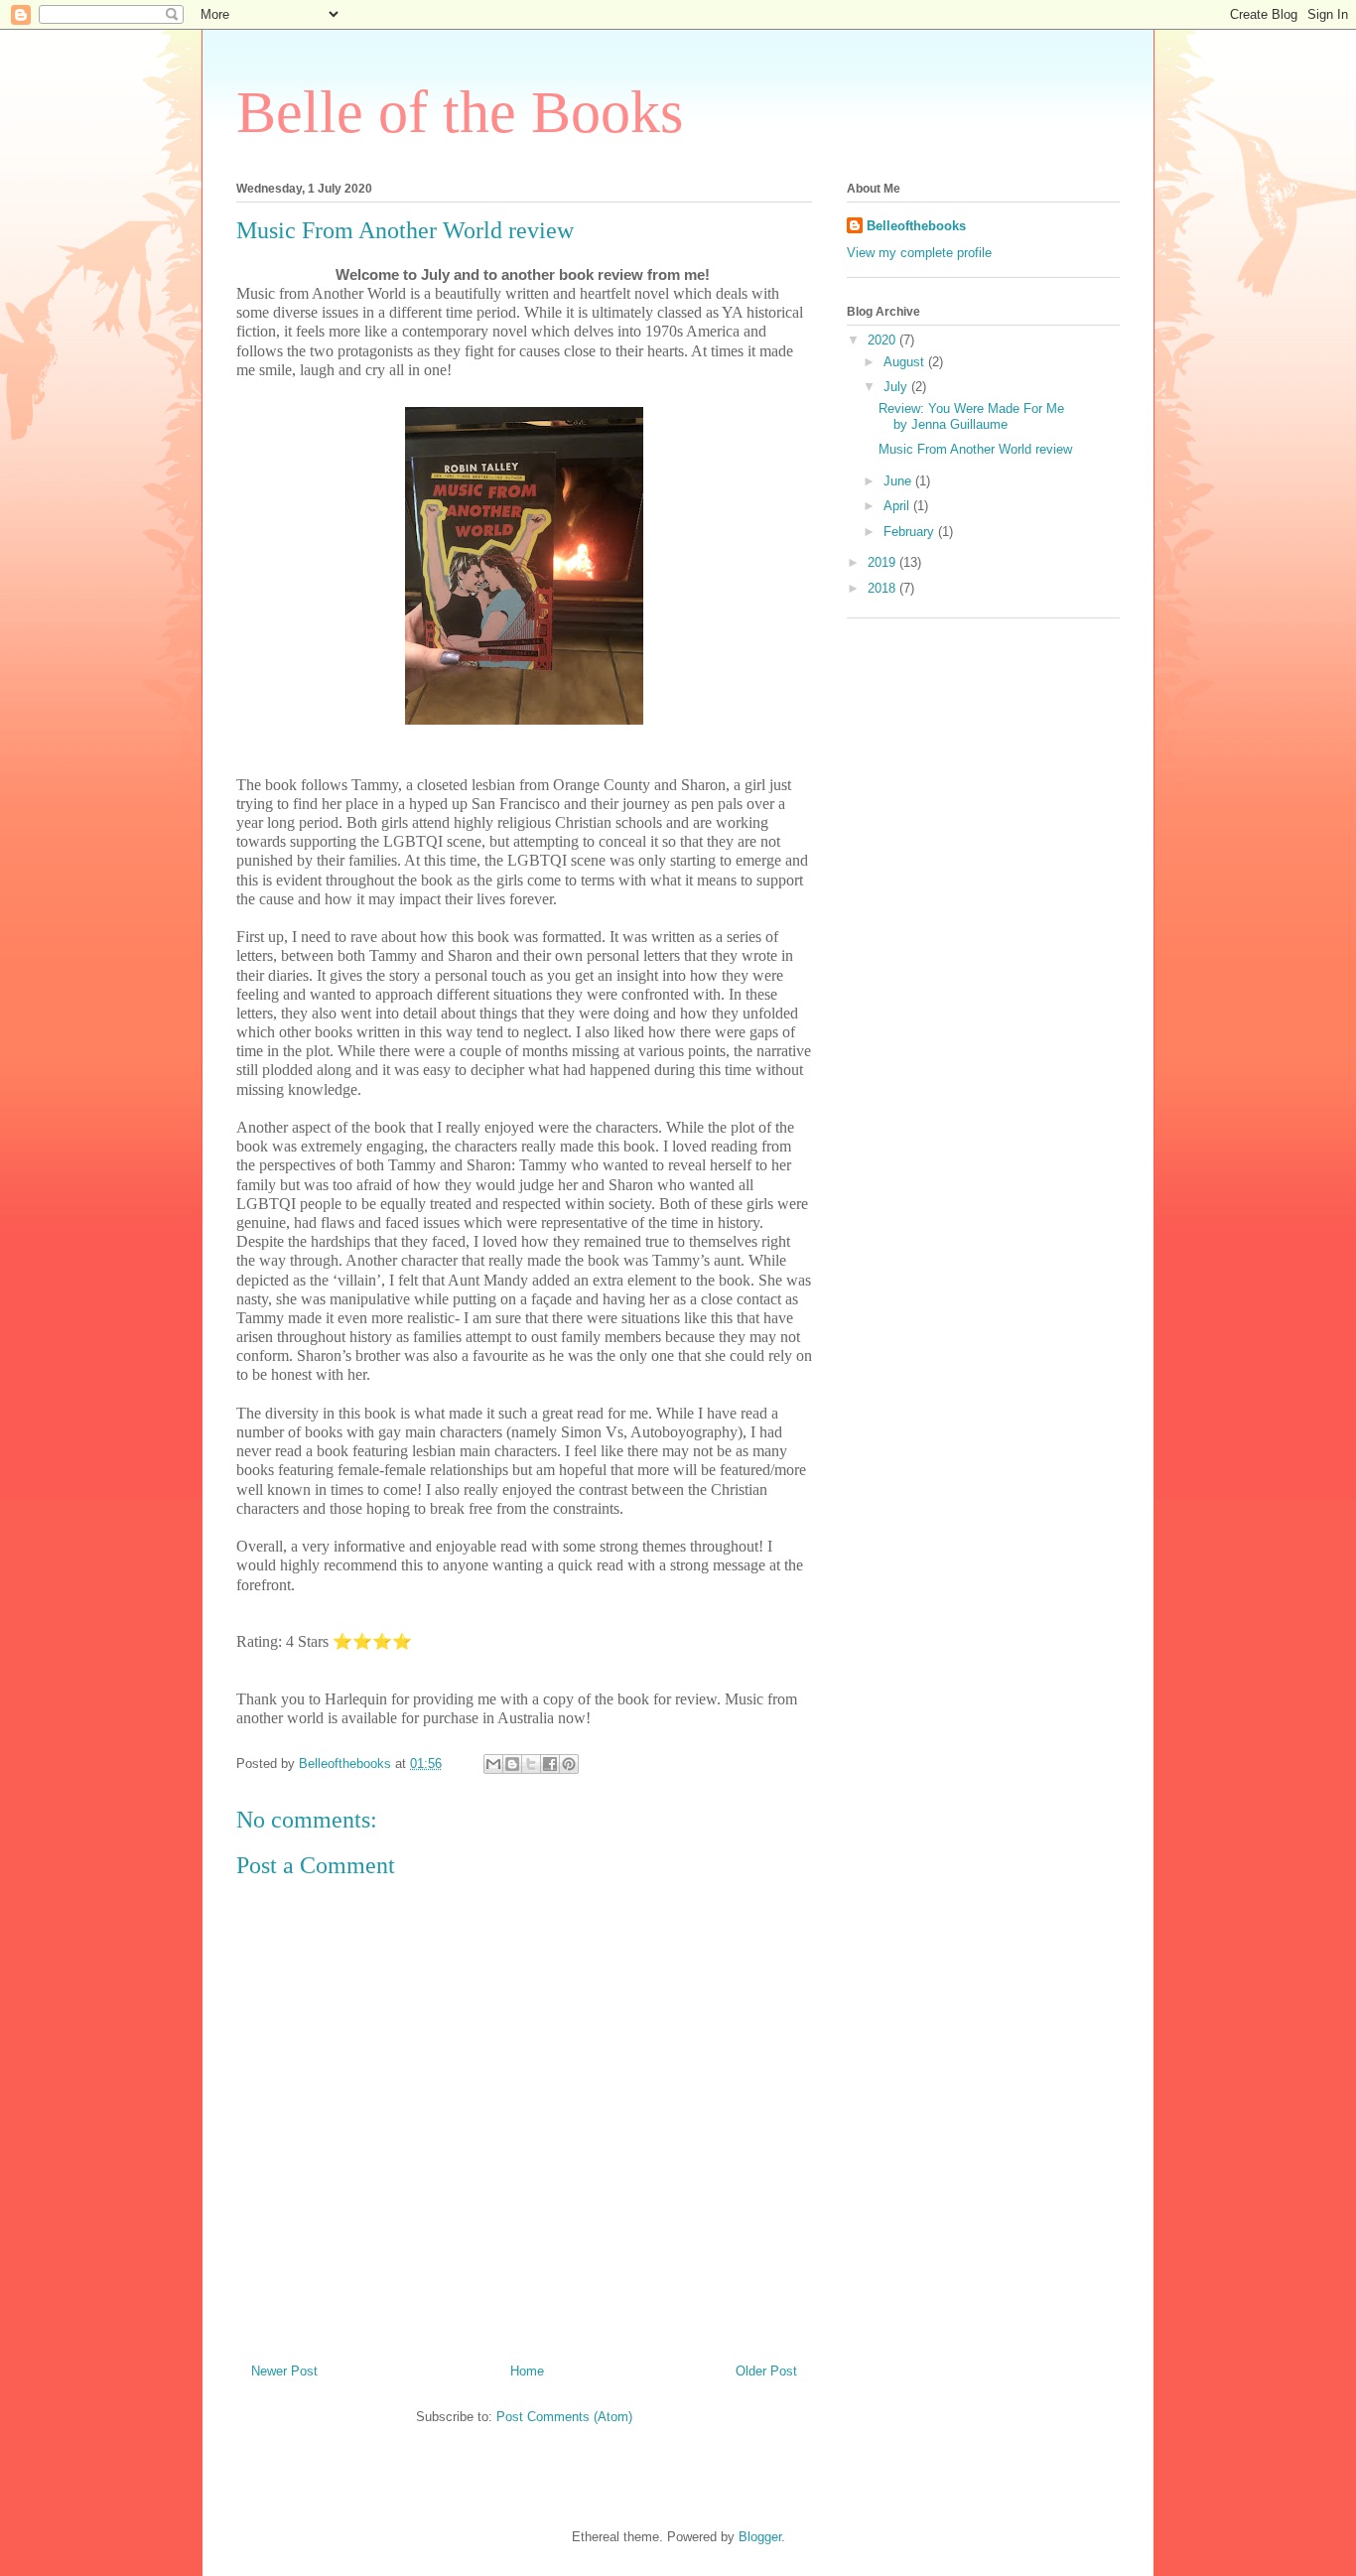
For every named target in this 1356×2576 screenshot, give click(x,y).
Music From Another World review (975, 449)
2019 (883, 562)
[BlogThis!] (512, 1764)
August (906, 362)
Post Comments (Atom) (564, 2417)
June (899, 481)
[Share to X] (531, 1764)
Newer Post (284, 2371)
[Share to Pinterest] (569, 1764)
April (898, 506)
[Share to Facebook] (550, 1764)
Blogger (760, 2537)
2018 (883, 588)
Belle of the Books (460, 112)
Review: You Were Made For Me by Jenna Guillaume (971, 416)
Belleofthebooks (916, 226)
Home (527, 2371)
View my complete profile (919, 253)
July (897, 387)
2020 (883, 340)
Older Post (766, 2371)
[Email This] (493, 1764)
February (911, 532)
